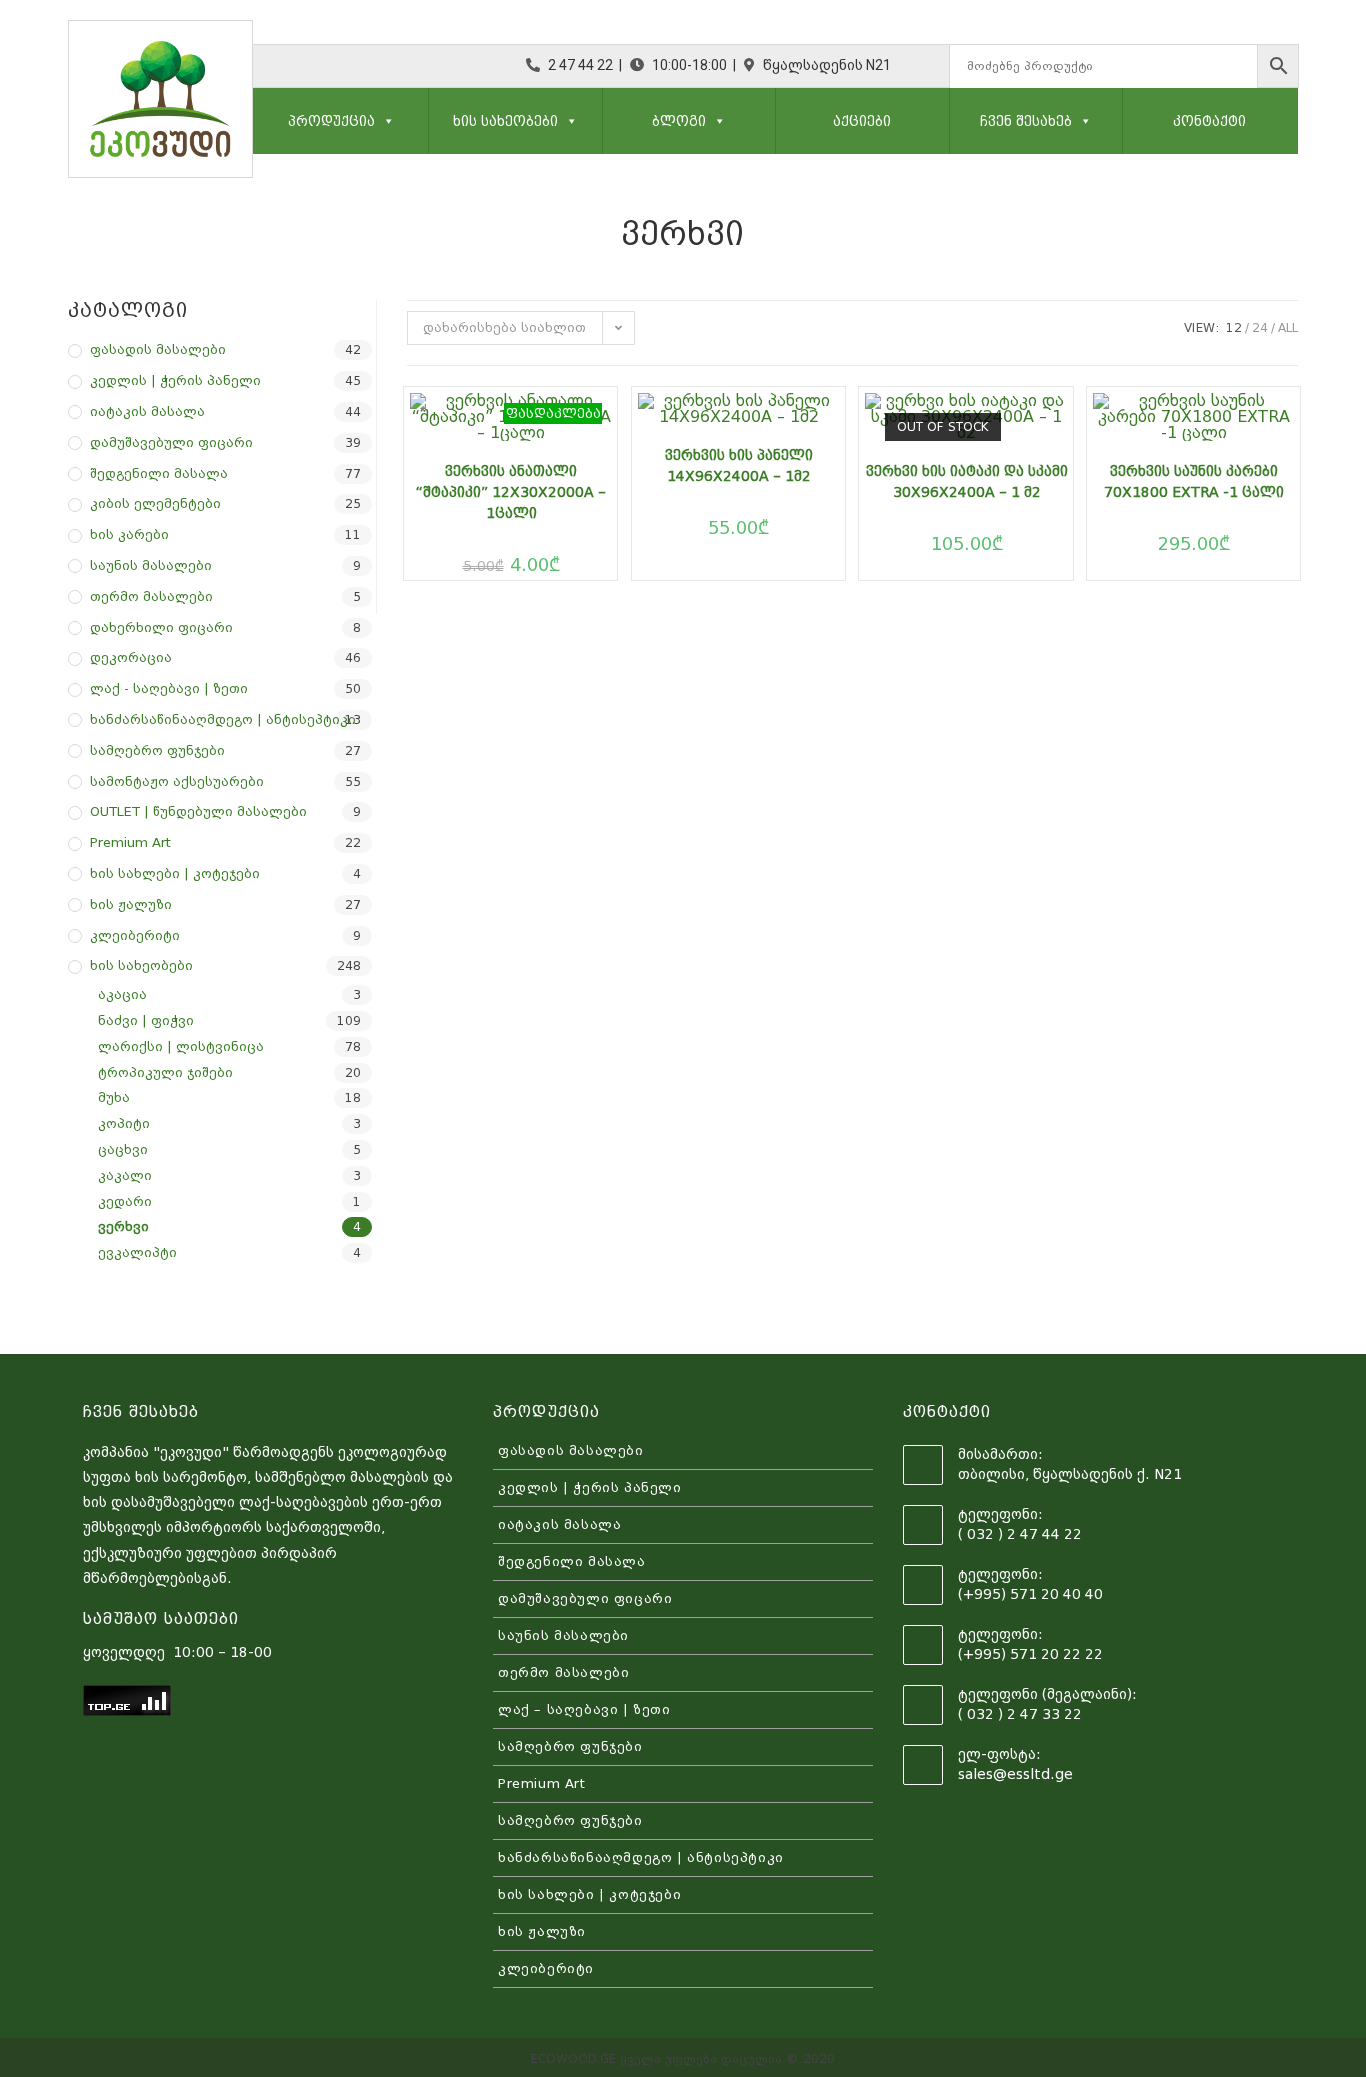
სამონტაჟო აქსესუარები (177, 781)
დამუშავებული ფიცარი (171, 442)
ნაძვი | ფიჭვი (146, 1020)
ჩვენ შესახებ (1026, 121)
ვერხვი (123, 1226)
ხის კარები (129, 534)
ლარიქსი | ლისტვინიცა (181, 1046)
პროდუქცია (331, 121)
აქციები (862, 121)
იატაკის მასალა (147, 411)
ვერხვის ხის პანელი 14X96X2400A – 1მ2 (739, 465)
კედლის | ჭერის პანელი (175, 380)
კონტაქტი (1209, 121)
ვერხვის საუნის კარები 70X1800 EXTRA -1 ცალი (1194, 481)
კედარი (125, 1201)
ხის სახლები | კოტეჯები (175, 873)
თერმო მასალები (151, 596)
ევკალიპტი (137, 1252)
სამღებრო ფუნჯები (157, 750)
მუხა (114, 1097)
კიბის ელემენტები (155, 503)
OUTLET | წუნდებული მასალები (198, 811)
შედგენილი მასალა (159, 473)
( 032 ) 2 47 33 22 (1020, 1714)
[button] (385, 121)
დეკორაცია (131, 657)
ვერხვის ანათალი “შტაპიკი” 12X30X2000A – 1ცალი (511, 492)
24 (1260, 328)
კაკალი (125, 1175)
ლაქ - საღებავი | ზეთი (169, 688)
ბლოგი (679, 121)
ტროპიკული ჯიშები (165, 1072)
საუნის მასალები (151, 565)
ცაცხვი (123, 1149)
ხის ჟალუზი (131, 904)
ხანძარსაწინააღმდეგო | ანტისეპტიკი (223, 719)
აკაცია (122, 994)
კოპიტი (124, 1123)
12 (1234, 328)
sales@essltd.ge (1015, 1774)
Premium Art (130, 842)
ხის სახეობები (505, 121)
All (1288, 328)
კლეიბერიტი (135, 935)
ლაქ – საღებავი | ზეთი (584, 1709)
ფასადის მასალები (158, 349)
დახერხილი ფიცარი (161, 627)
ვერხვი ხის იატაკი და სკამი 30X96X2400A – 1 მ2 (966, 481)
